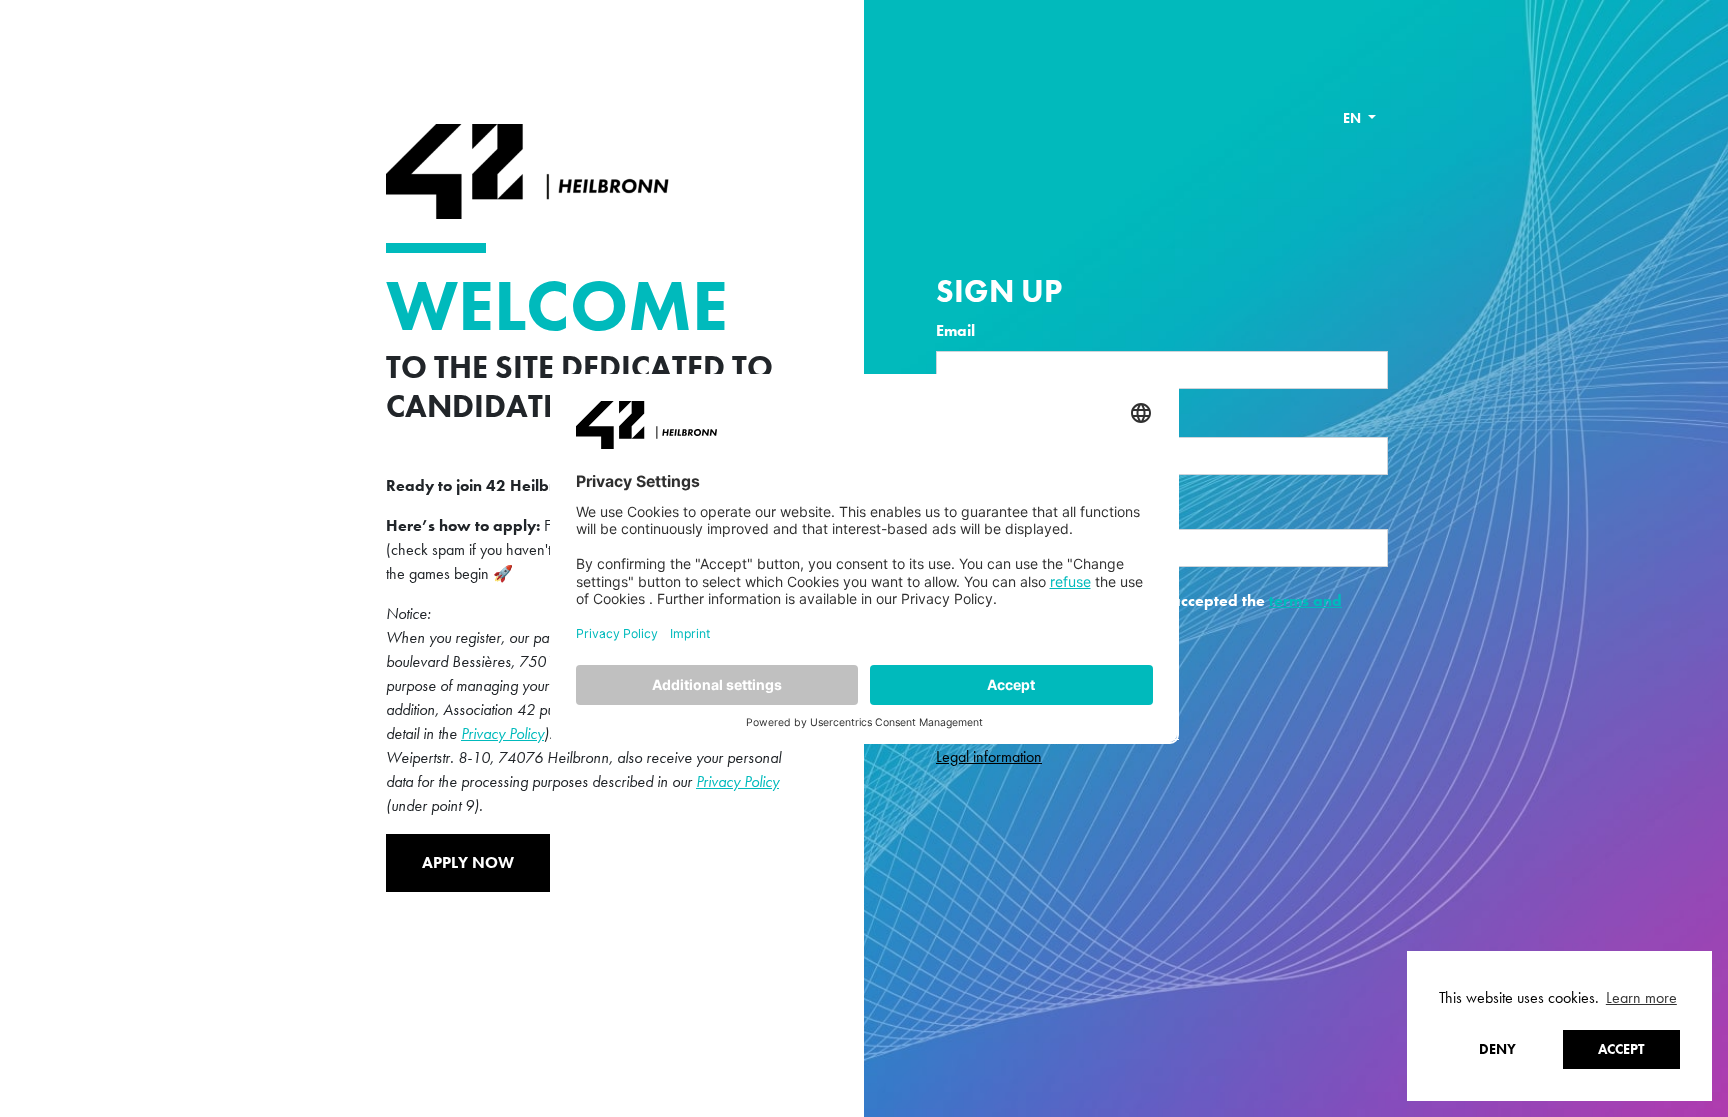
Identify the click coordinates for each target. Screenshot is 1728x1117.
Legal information (989, 756)
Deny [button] (1497, 1049)
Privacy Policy (502, 733)
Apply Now (468, 862)
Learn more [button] (1641, 997)
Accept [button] (1621, 1049)
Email (955, 330)
